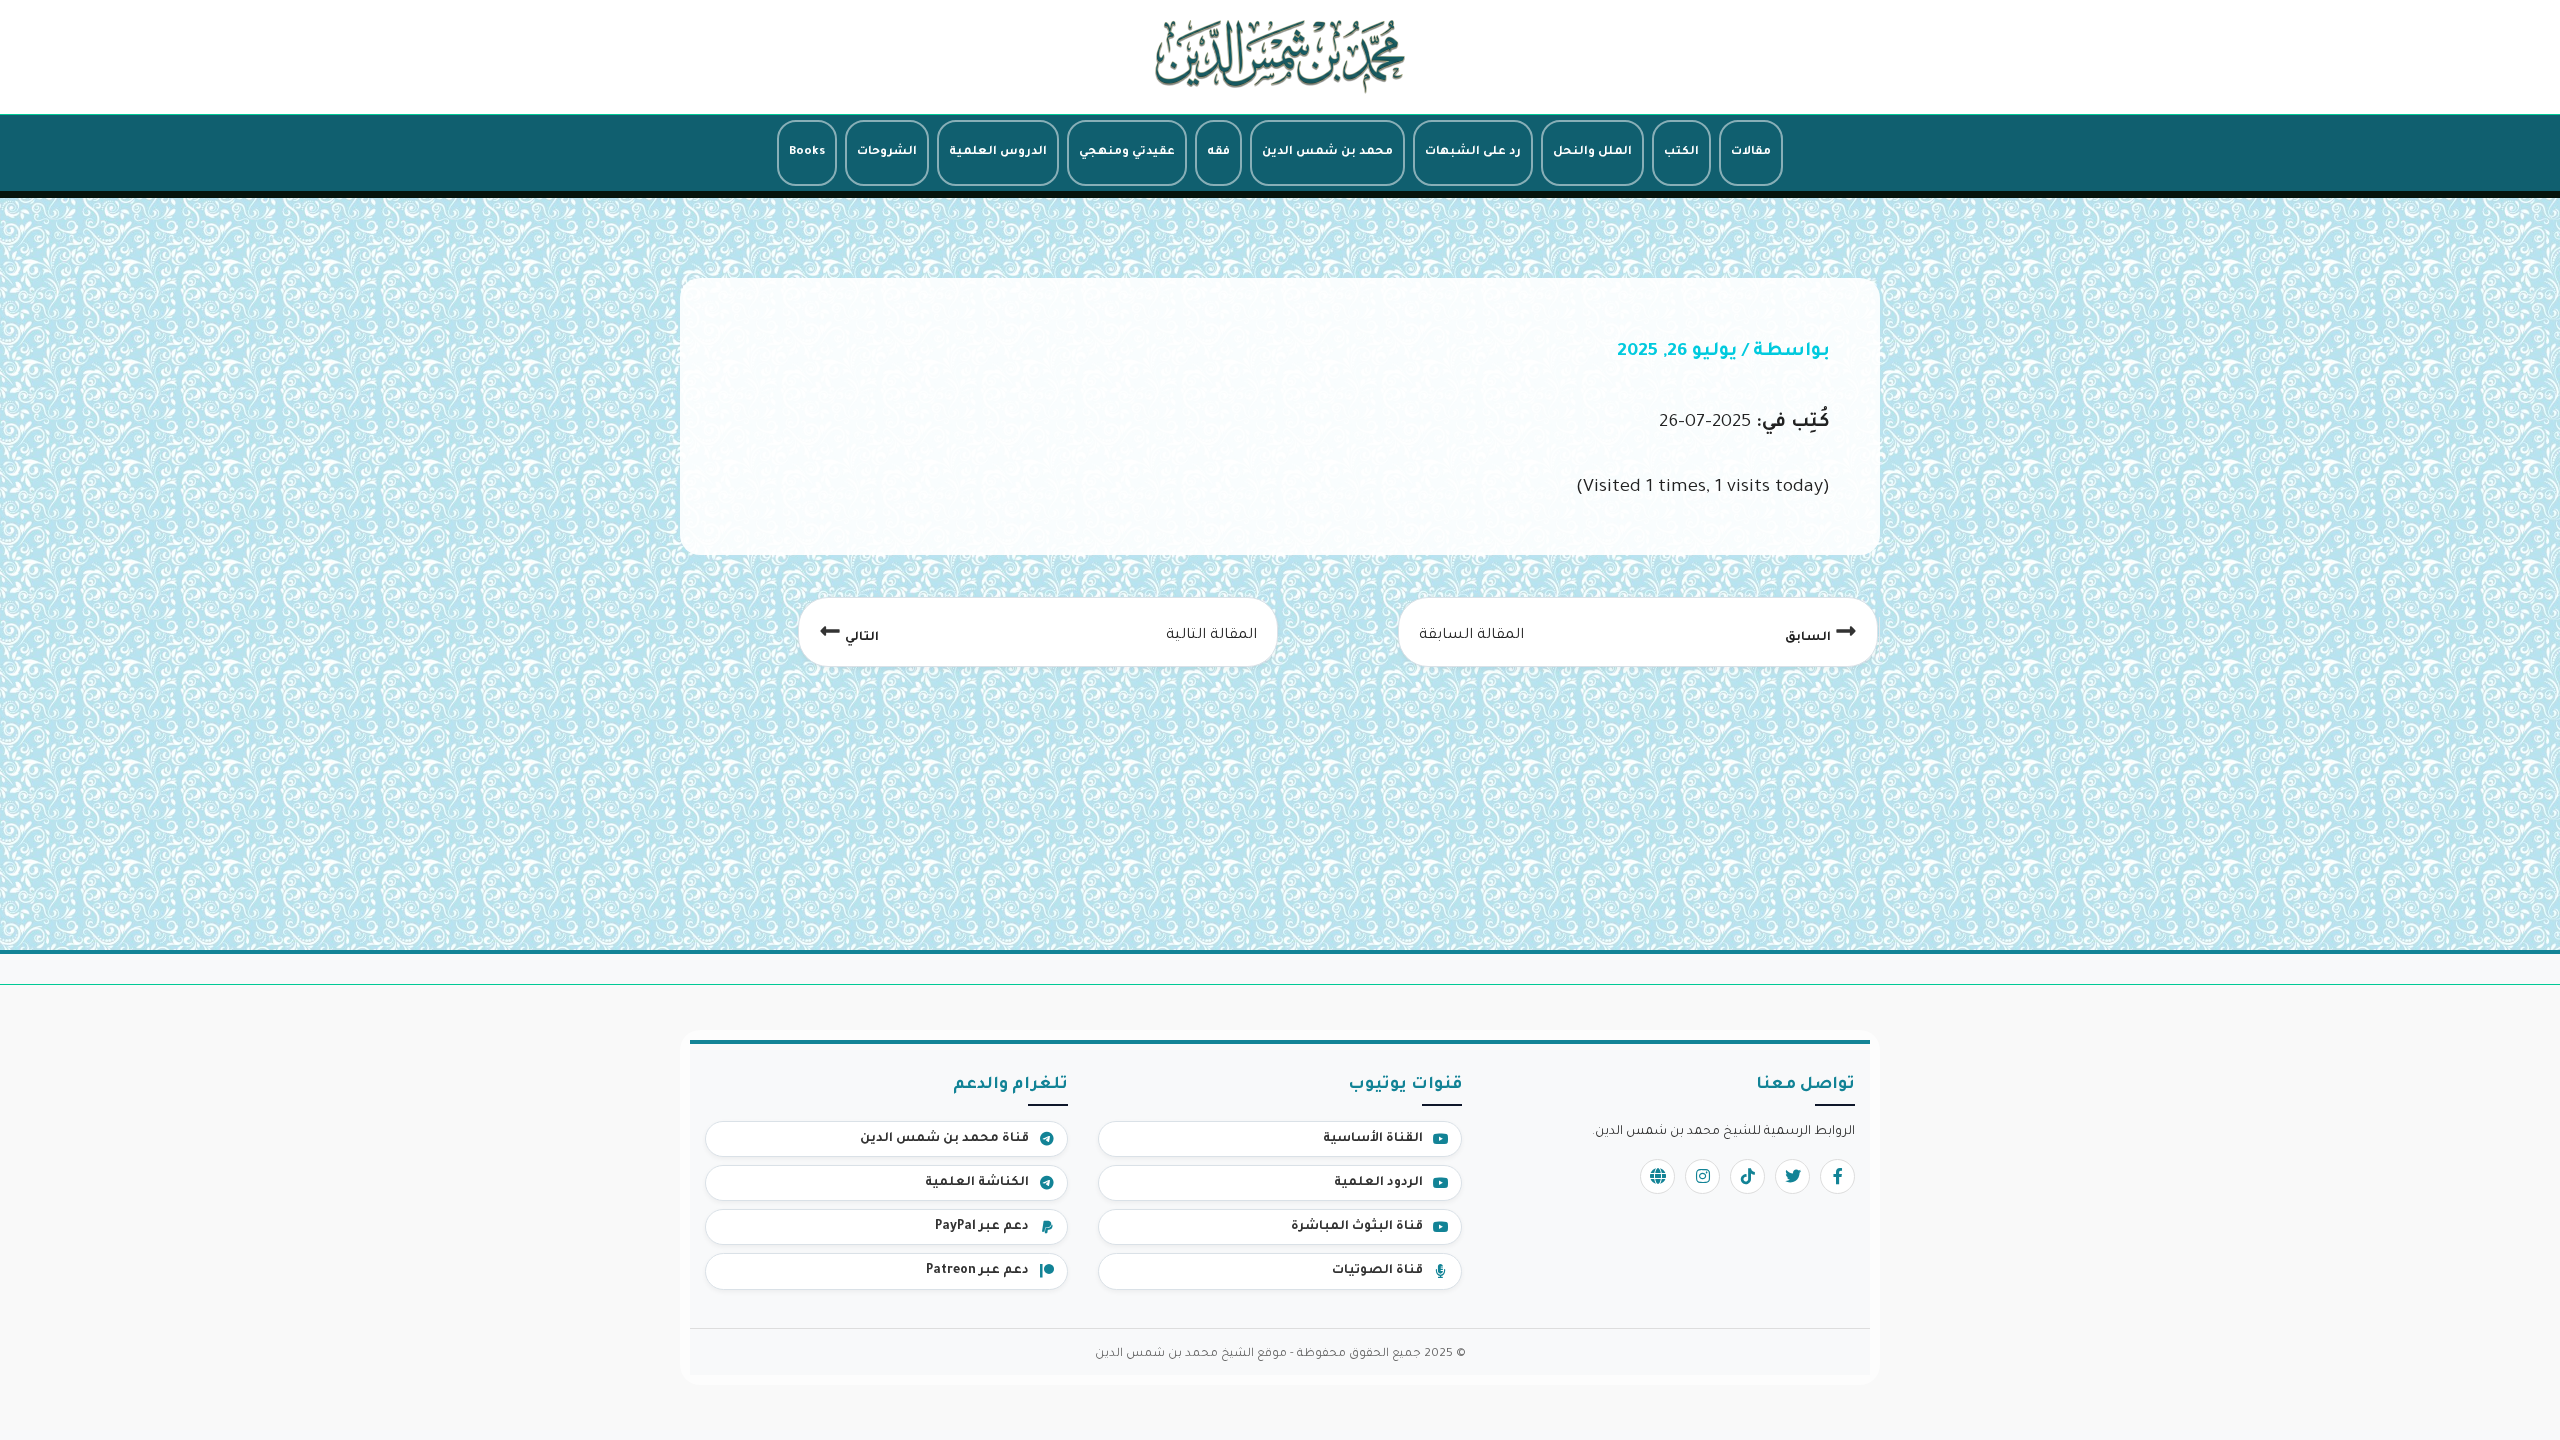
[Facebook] (1837, 1176)
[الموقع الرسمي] (1657, 1176)
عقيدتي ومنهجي (1127, 152)
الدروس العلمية (998, 152)
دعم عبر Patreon (977, 1271)
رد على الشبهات (1473, 152)
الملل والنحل (1592, 152)
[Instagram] (1702, 1176)
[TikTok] (1747, 1176)
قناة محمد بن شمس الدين (944, 1139)
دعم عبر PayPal (982, 1227)
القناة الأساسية (1373, 1139)
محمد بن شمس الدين (1327, 152)
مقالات (1751, 152)
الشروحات (887, 152)
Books (807, 152)
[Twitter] (1792, 1176)
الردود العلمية (1378, 1183)
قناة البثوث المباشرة (1357, 1227)
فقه (1218, 152)
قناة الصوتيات (1377, 1271)
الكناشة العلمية (977, 1183)
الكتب (1681, 152)
